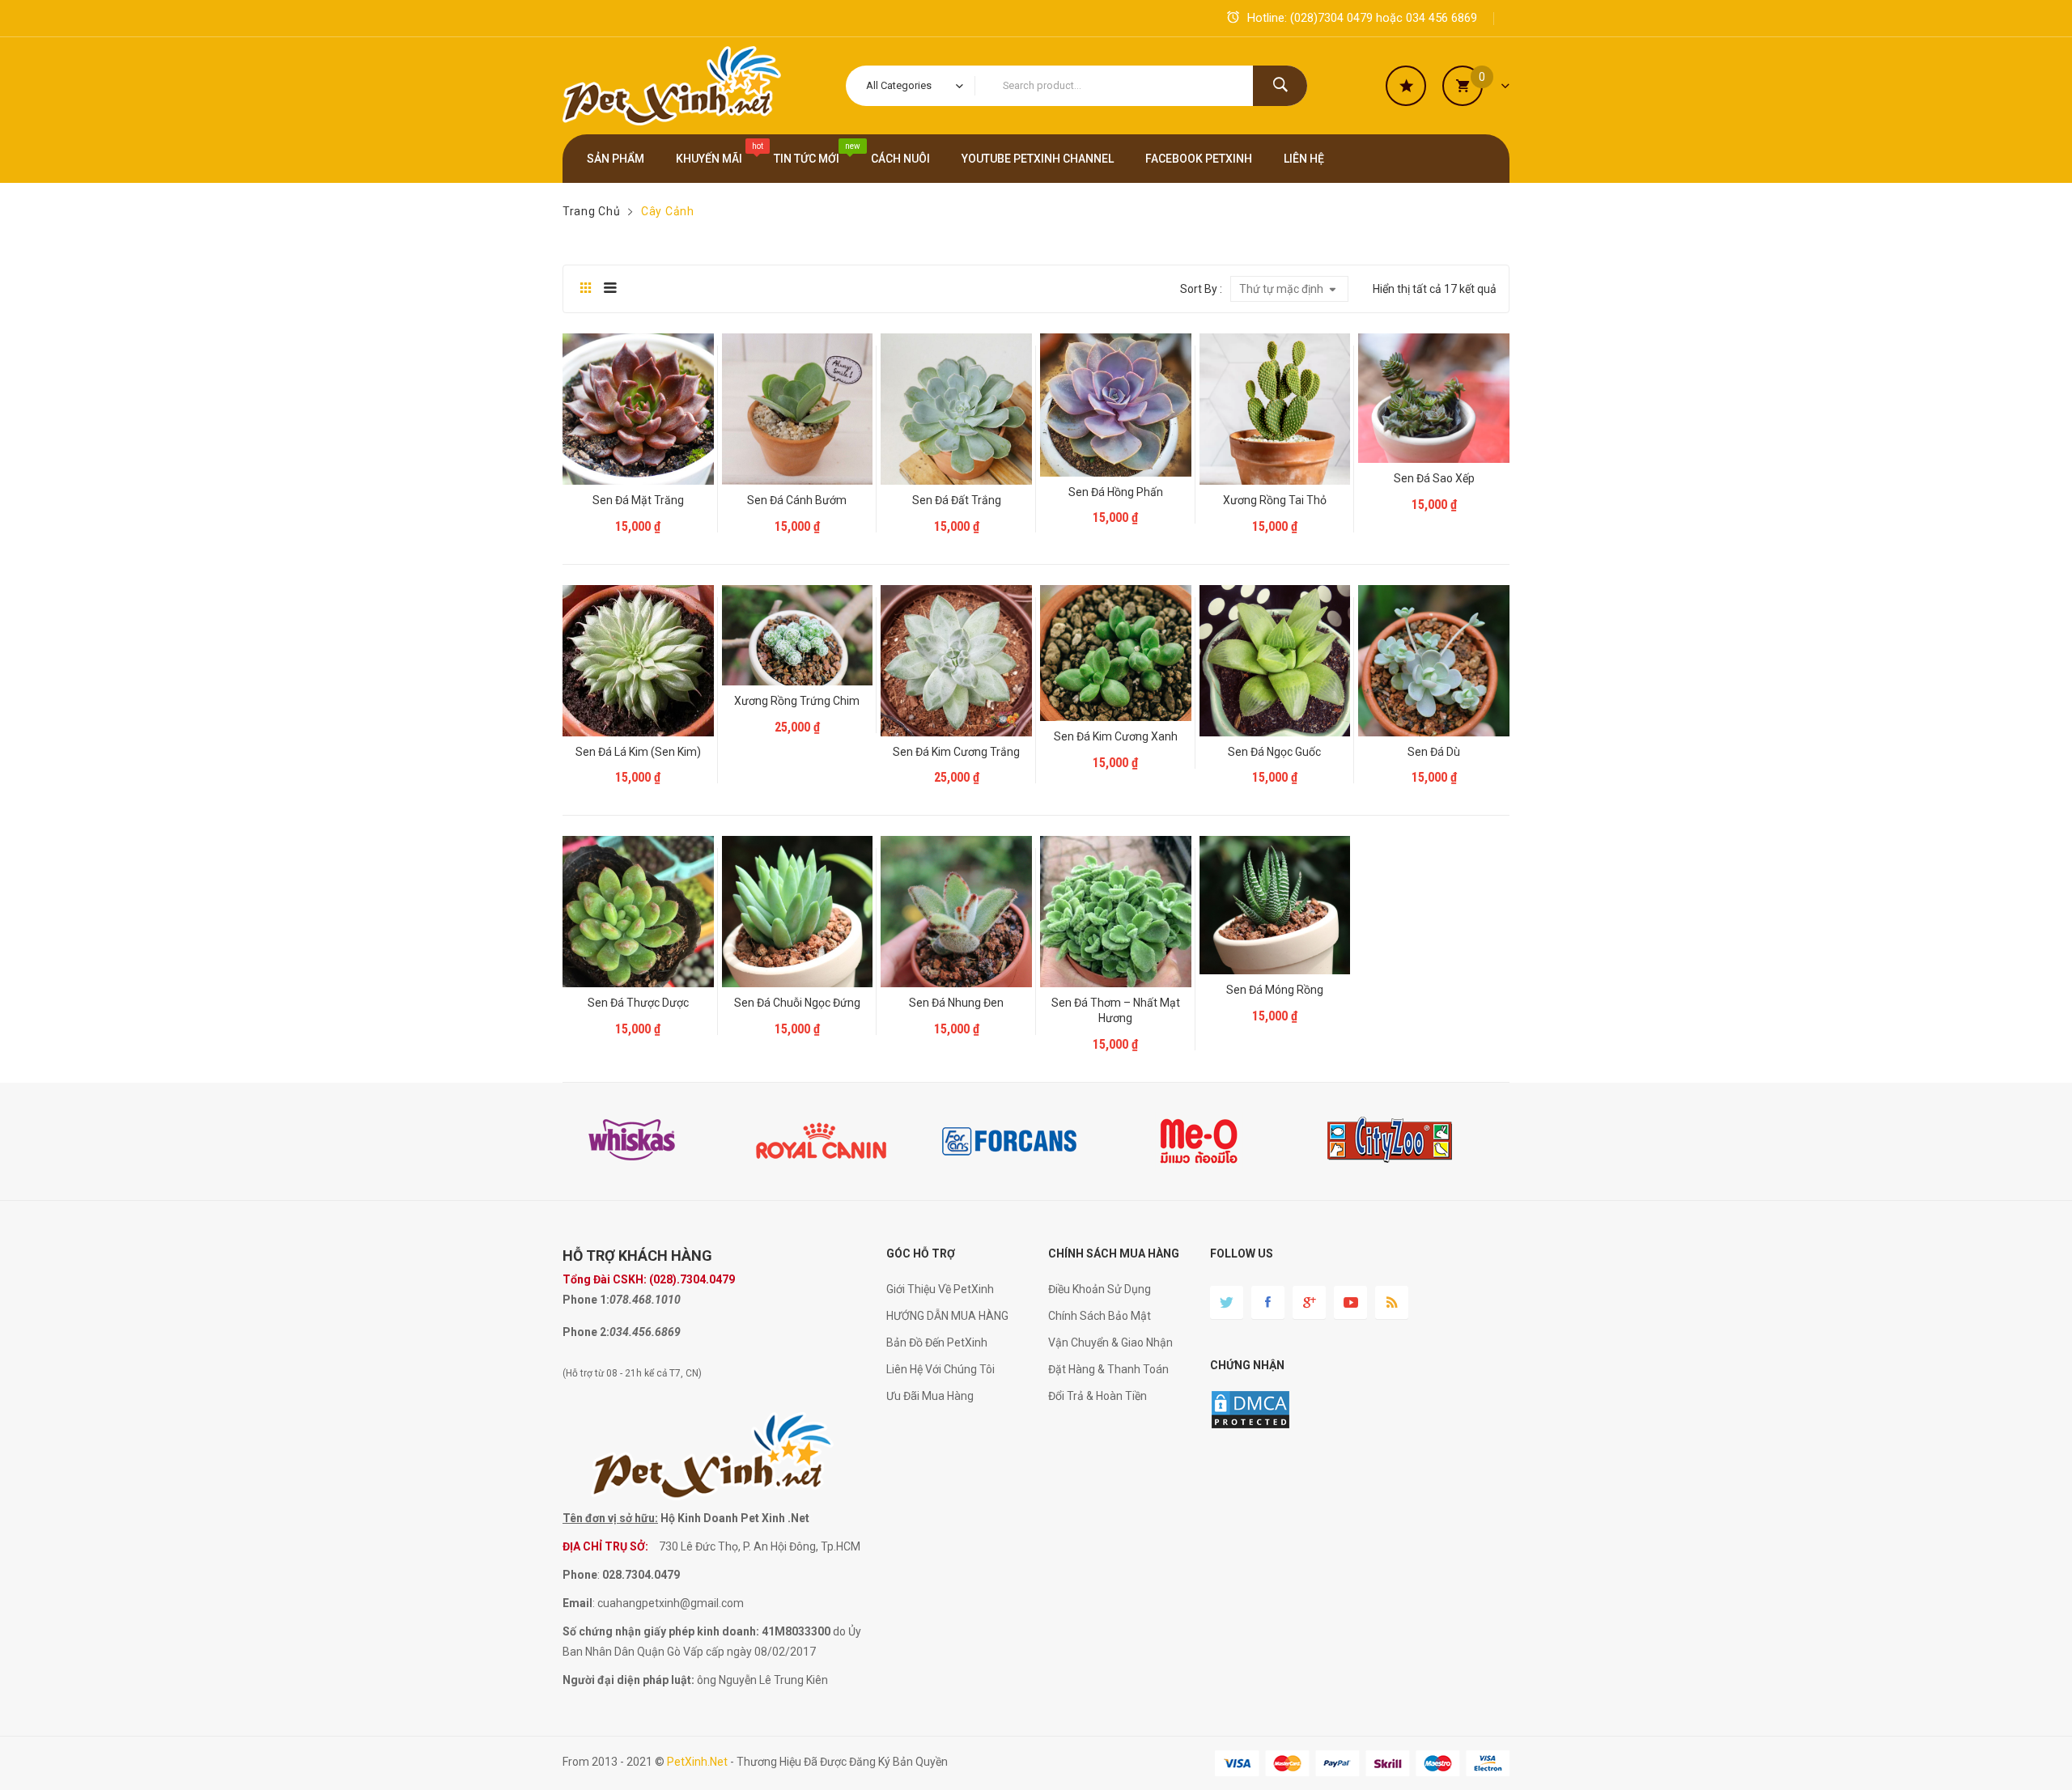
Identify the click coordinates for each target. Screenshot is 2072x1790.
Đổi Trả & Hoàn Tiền (1098, 1396)
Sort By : (1201, 289)
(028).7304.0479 (692, 1279)
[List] (610, 289)
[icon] (1406, 86)
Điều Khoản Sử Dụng (1100, 1289)
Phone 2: (586, 1332)
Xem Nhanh (641, 458)
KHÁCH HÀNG (665, 1256)
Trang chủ (591, 211)
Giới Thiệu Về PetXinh (940, 1289)
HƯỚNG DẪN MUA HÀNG (947, 1316)
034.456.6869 (645, 1332)
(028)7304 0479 (1331, 18)
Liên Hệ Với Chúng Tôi (940, 1369)
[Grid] (586, 289)
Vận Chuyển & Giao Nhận (1110, 1342)
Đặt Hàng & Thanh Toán (1108, 1369)
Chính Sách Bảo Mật (1100, 1316)
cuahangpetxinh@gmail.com (671, 1603)
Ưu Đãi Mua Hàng (930, 1396)
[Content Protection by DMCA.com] (1250, 1408)
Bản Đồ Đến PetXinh (937, 1342)
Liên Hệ (642, 511)
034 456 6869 (1441, 18)
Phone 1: (586, 1300)
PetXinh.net (697, 1762)
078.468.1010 (645, 1300)
